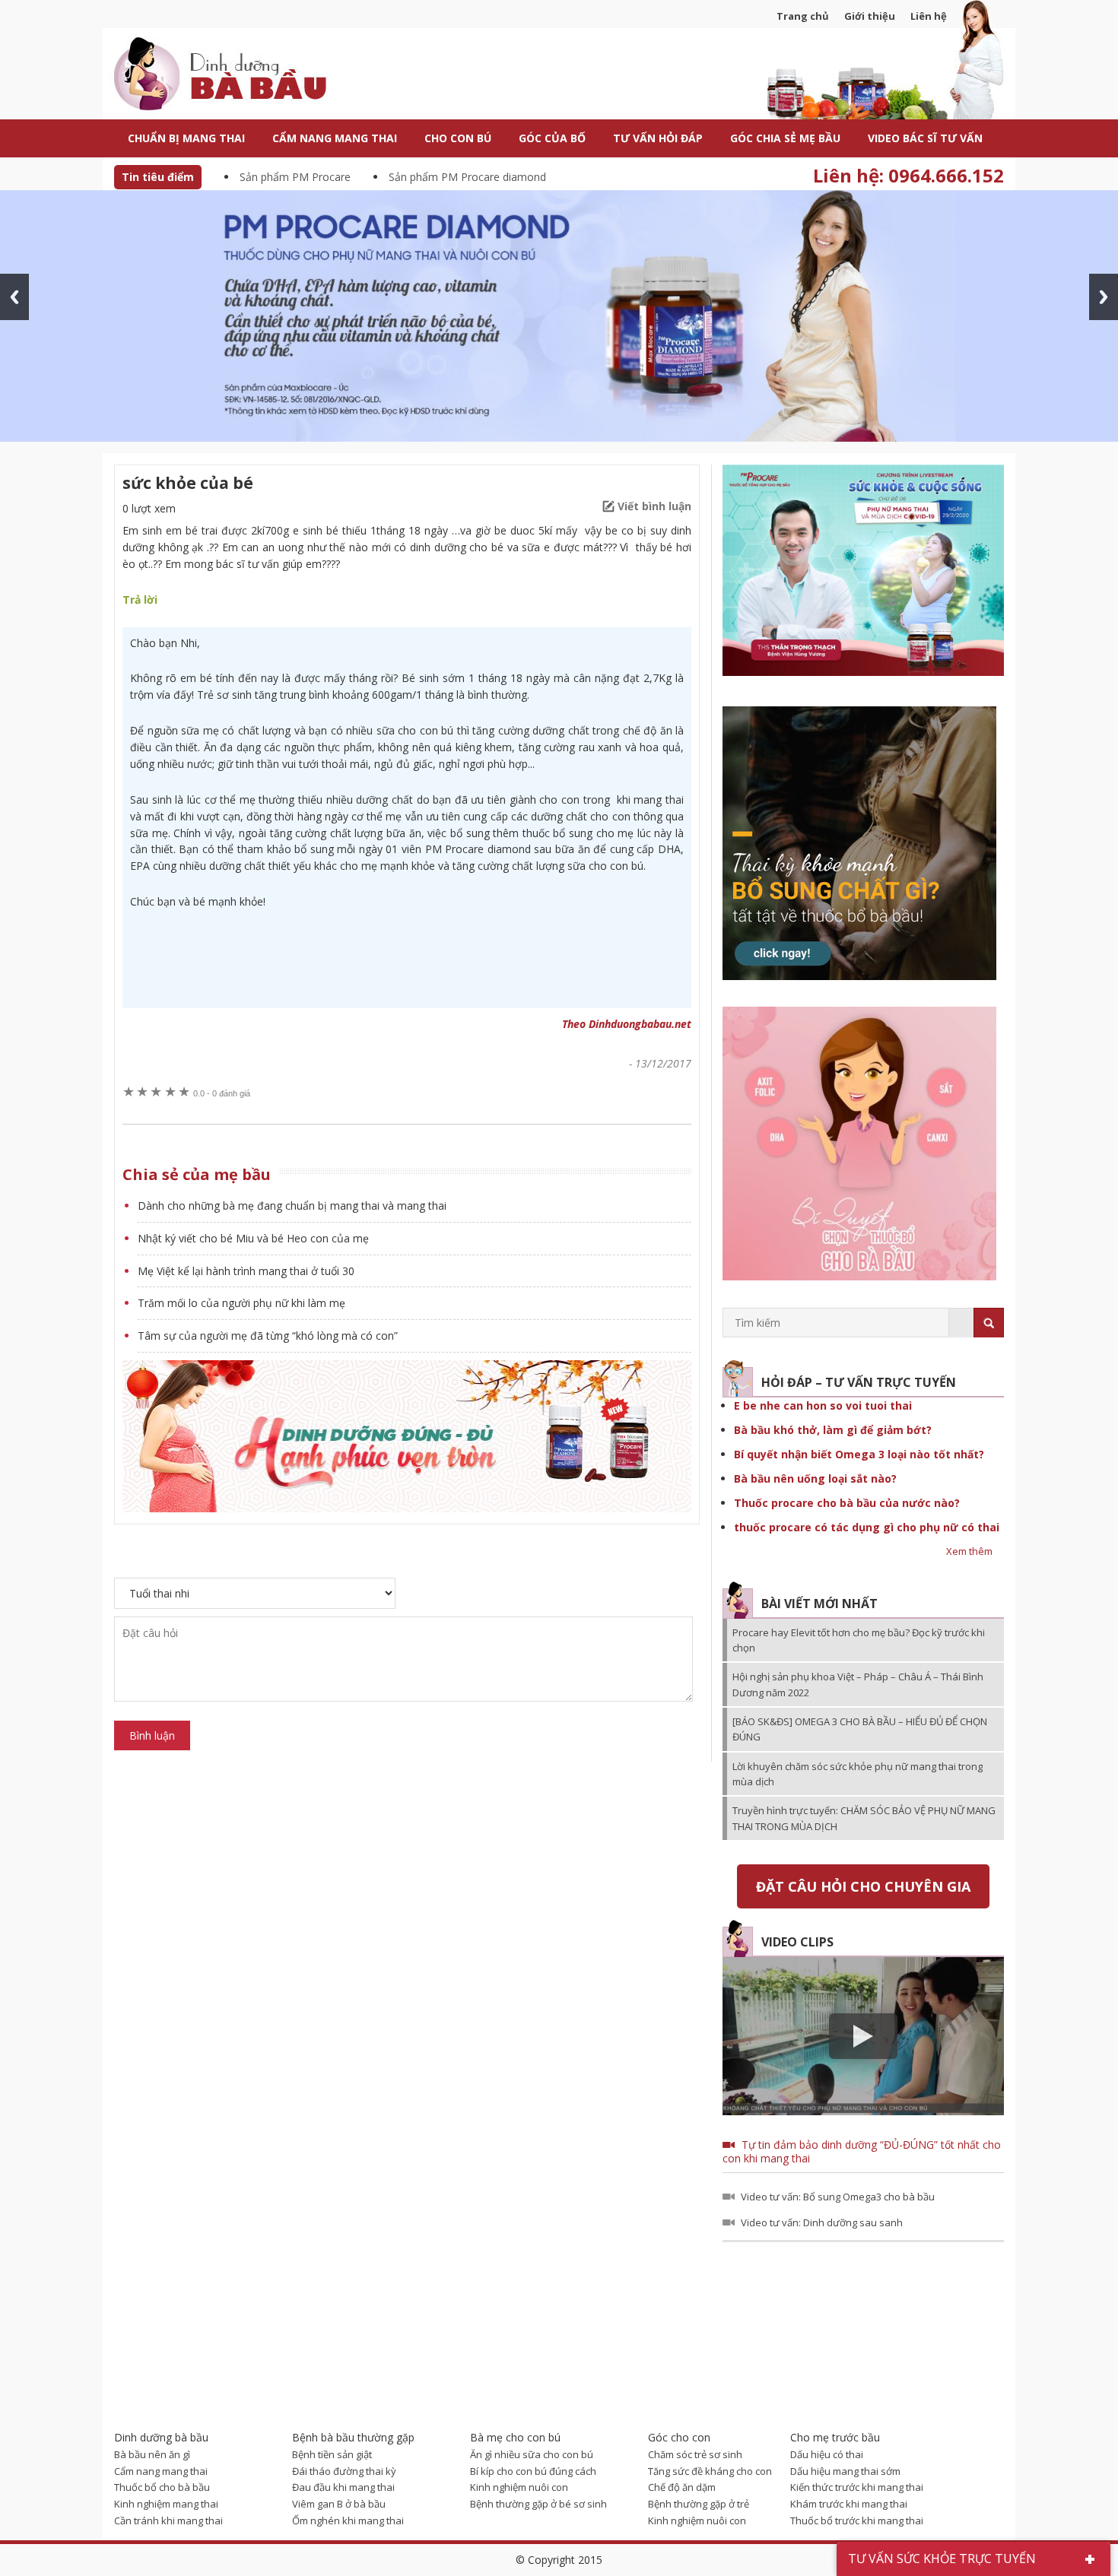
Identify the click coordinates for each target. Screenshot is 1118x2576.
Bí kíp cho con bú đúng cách (533, 2471)
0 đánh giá (222, 1093)
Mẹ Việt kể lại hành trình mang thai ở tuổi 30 (246, 1271)
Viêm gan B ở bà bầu (339, 2504)
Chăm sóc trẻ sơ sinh (695, 2454)
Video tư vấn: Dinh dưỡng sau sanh (822, 2222)
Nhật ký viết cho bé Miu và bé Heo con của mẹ (253, 1238)
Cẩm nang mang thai (161, 2471)
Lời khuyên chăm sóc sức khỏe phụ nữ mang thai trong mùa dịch (858, 1774)
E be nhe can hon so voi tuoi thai (823, 1405)
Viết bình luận (654, 506)
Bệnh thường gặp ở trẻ (699, 2504)
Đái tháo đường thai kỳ (344, 2471)
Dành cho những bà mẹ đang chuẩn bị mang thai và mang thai (292, 1206)
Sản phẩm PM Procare (295, 177)
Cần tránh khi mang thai (168, 2520)
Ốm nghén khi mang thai (348, 2520)
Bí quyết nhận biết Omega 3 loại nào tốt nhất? (859, 1454)
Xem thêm (969, 1551)
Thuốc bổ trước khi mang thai (857, 2520)
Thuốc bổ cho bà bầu (162, 2487)
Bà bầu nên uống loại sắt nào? (815, 1478)
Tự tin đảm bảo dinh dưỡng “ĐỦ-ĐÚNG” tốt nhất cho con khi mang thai (862, 2151)
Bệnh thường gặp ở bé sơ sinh (538, 2504)
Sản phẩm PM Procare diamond (467, 177)
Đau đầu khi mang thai (343, 2487)
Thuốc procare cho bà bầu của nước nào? (847, 1503)
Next (1104, 297)
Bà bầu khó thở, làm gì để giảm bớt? (833, 1430)
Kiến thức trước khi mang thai (857, 2487)
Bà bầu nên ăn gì (152, 2454)
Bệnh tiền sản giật (332, 2454)
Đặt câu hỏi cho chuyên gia (863, 1886)
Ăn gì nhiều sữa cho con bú (532, 2454)
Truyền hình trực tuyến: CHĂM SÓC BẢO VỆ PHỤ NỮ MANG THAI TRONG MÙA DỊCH (864, 1818)
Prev (14, 297)
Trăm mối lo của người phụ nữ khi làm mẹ (241, 1303)
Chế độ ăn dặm (682, 2487)
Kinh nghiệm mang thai (166, 2504)
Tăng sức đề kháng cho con (710, 2471)
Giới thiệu (870, 16)
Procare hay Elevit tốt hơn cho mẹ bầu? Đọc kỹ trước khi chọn (859, 1640)
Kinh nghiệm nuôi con (519, 2487)
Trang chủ (803, 16)
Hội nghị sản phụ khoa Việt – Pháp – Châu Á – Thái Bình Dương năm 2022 (858, 1684)
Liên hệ (929, 16)
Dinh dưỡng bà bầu (255, 76)
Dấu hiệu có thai (827, 2454)
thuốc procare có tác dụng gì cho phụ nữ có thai (867, 1527)
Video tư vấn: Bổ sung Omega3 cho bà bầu (838, 2197)
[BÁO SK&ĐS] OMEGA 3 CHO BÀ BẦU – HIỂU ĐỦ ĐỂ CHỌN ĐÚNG (860, 1729)
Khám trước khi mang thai (849, 2504)
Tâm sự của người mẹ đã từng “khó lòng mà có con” (268, 1336)
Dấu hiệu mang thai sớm (845, 2471)
